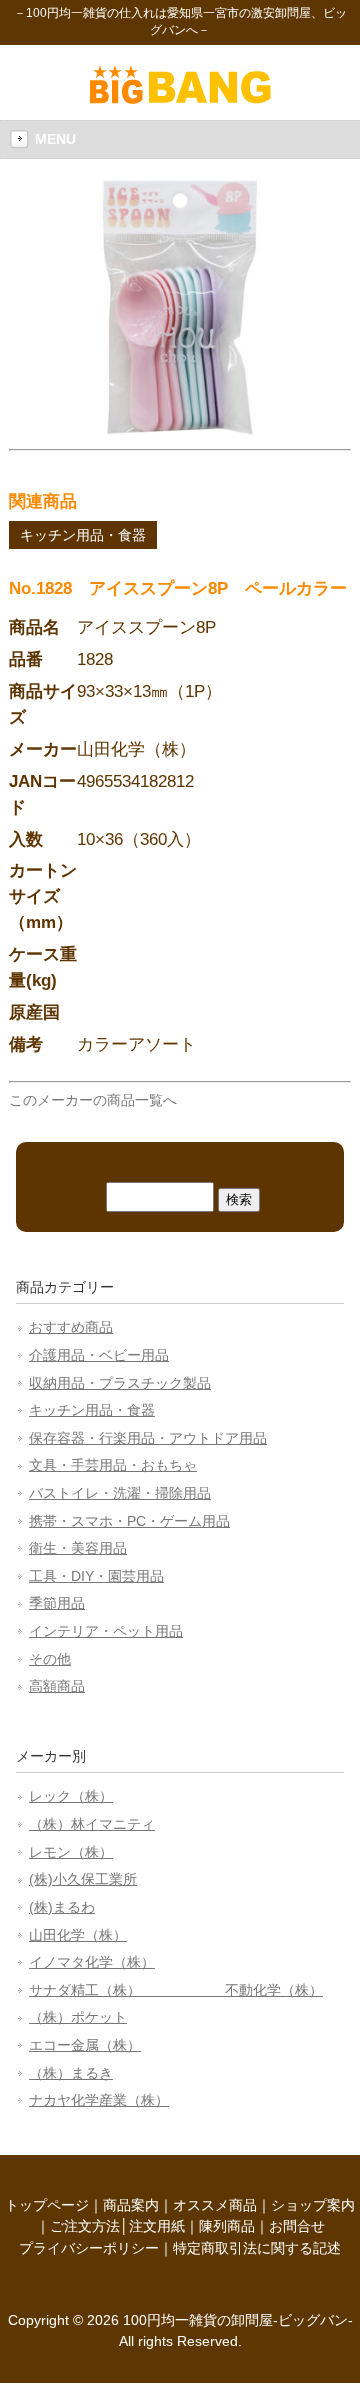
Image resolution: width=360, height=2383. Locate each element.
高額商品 (57, 1686)
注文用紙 (157, 2226)
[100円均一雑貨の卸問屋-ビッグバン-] (180, 99)
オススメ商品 (215, 2205)
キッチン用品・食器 (83, 535)
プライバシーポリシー (89, 2248)
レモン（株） (71, 1852)
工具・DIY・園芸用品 (96, 1576)
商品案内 (131, 2205)
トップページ (47, 2205)
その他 (50, 1659)
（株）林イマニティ (92, 1824)
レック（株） (71, 1796)
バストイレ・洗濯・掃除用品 (120, 1493)
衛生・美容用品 (78, 1548)
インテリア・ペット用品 (106, 1631)
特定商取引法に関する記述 (257, 2248)
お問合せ (297, 2226)
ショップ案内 (313, 2205)
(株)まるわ (62, 1907)
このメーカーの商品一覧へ (93, 1100)
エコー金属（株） (85, 2045)
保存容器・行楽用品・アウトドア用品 (148, 1438)
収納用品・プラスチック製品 (120, 1383)
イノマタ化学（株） (92, 1962)
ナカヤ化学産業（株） (99, 2100)
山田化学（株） (78, 1935)
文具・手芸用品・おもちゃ (113, 1465)
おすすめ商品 (71, 1327)
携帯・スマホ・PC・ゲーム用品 (129, 1521)
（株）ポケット (78, 2017)
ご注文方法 (85, 2226)
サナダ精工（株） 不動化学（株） (176, 1990)
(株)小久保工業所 (83, 1879)
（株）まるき (71, 2073)
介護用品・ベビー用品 (99, 1355)
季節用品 (57, 1603)
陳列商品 (227, 2226)
